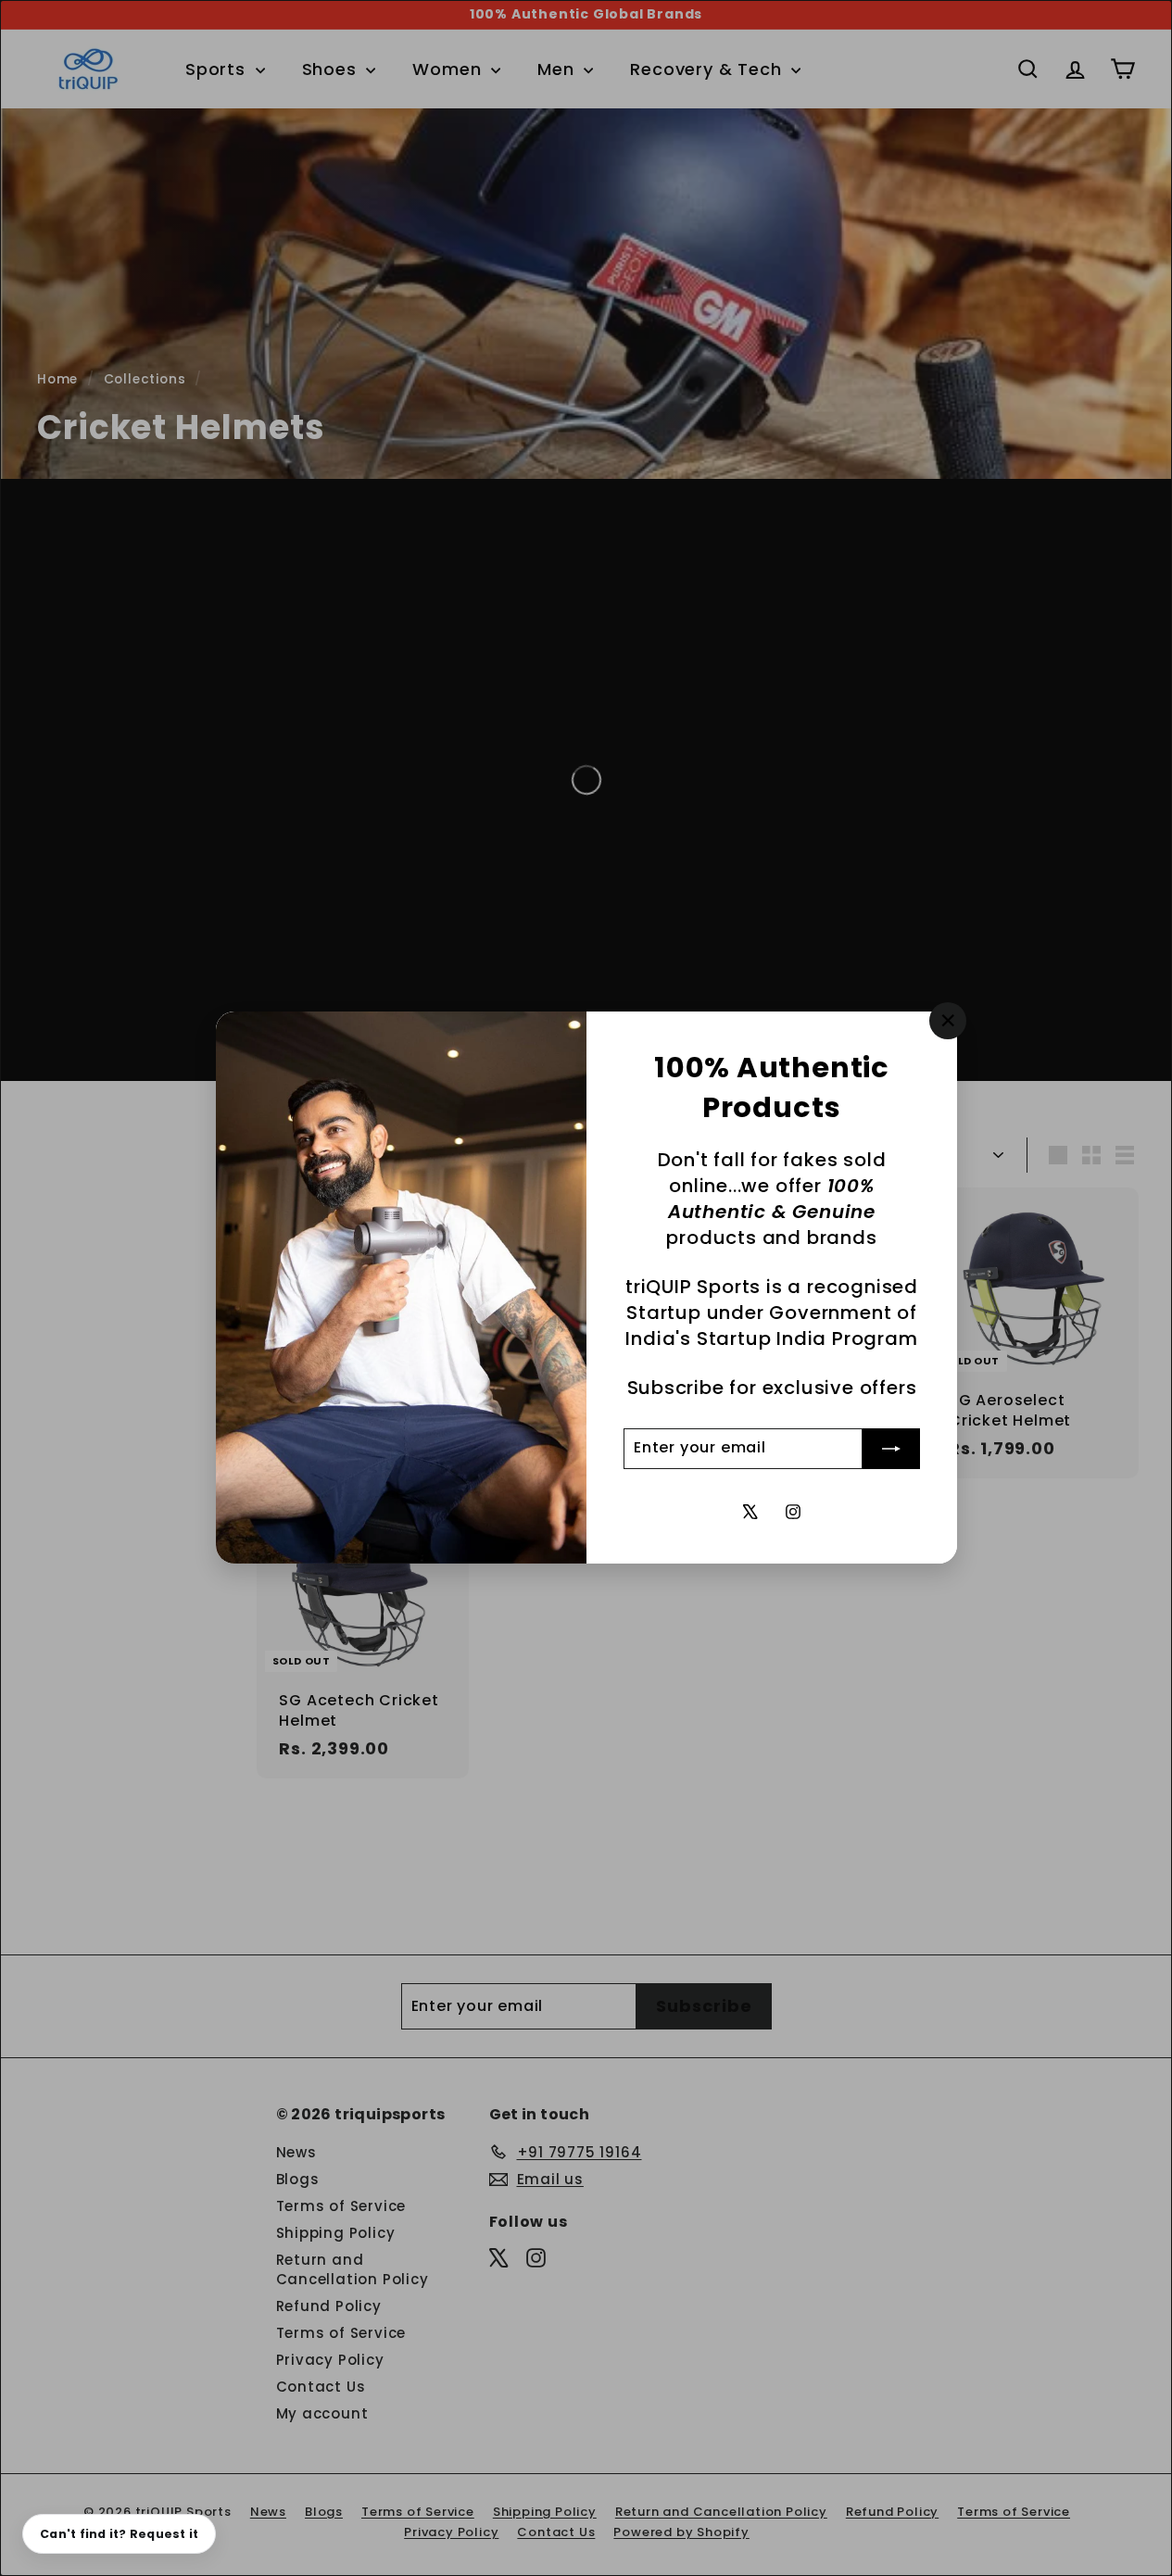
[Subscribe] (891, 1449)
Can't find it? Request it (119, 2534)
